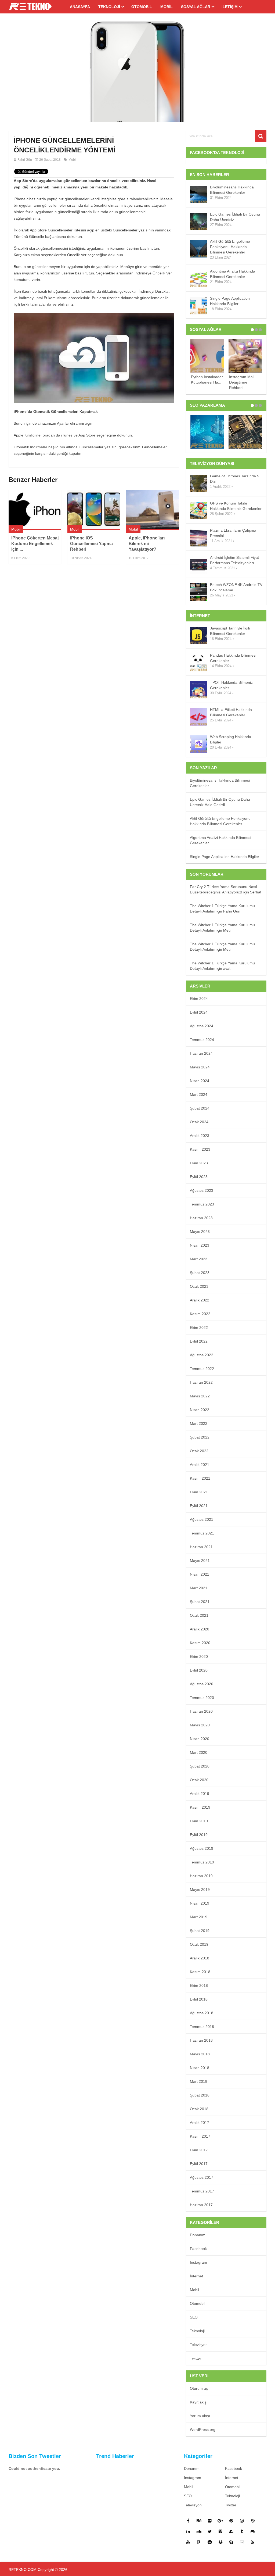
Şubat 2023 (200, 1273)
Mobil (167, 7)
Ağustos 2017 (202, 2177)
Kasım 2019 (200, 1807)
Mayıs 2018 (200, 2054)
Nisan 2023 (200, 1245)
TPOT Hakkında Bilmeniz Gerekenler (231, 685)
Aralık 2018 (200, 1958)
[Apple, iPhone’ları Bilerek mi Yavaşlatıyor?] (152, 510)
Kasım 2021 (200, 1478)
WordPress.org (203, 2430)
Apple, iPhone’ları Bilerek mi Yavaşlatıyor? (147, 544)
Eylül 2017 (199, 2164)
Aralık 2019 (200, 1794)
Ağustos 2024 (202, 1026)
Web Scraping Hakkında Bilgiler (231, 739)
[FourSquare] (199, 2542)
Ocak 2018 (199, 2109)
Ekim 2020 (199, 1656)
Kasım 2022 (200, 1314)
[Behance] (199, 2521)
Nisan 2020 (200, 1739)
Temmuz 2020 (202, 1698)
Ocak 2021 (199, 1615)
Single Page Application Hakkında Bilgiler (230, 301)
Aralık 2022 (200, 1300)
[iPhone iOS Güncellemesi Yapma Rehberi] (94, 510)
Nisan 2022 (200, 1410)
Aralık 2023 (200, 1136)
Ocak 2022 (199, 1451)
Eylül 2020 (199, 1670)
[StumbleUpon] (231, 2531)
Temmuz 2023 (202, 1204)
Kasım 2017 (200, 2136)
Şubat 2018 (200, 2095)
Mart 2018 (199, 2081)
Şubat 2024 (200, 1108)
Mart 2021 (199, 1588)
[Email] (242, 2542)
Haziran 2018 (201, 2040)
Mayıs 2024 (200, 1067)
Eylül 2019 (199, 1835)
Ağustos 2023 (202, 1190)
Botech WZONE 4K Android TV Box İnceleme (236, 587)
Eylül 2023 (199, 1177)
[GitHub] (253, 2531)
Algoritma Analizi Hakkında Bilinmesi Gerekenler (233, 274)
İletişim (230, 7)
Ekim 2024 (199, 999)
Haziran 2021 (201, 1547)
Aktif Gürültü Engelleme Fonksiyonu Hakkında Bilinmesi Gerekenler (230, 247)
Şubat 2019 (200, 1931)
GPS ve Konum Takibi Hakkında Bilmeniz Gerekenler (236, 506)
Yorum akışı (200, 2416)
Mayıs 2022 (200, 1396)
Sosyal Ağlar (196, 7)
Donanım (198, 2235)
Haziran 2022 (201, 1382)
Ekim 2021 (199, 1492)
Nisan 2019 (200, 1903)
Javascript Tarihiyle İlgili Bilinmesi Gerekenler (230, 631)
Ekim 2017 (199, 2150)
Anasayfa (80, 7)
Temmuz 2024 (202, 1040)
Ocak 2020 (199, 1780)
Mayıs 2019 (200, 1890)
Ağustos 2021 (202, 1519)
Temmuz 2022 (202, 1369)
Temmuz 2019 (202, 1862)
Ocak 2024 (199, 1122)
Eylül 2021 (199, 1506)
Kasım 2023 (200, 1149)
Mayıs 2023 (200, 1232)
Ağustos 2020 (202, 1684)
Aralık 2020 (200, 1629)
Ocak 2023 (199, 1286)
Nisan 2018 (200, 2068)
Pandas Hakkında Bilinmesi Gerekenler (233, 658)
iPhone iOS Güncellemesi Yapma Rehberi (91, 544)
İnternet (196, 2276)
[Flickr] (210, 2521)
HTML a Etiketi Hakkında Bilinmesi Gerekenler (231, 712)
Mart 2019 (199, 1917)
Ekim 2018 (199, 1985)
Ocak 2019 (199, 1944)
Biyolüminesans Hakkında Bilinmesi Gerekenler (232, 190)
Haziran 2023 (201, 1218)
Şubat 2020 (200, 1766)
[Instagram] (242, 2521)
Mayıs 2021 (200, 1561)
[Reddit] (210, 2542)
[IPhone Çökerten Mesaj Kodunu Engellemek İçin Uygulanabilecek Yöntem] (35, 510)
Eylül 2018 (199, 1999)
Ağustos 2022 (202, 1355)
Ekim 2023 (199, 1163)
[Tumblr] (242, 2531)
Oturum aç (199, 2388)
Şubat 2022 (200, 1437)
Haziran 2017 (201, 2205)
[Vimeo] (220, 2531)
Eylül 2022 (199, 1341)
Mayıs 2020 (200, 1725)
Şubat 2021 (200, 1602)
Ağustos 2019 (202, 1848)
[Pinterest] (231, 2521)
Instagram (198, 2262)
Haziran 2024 (201, 1053)
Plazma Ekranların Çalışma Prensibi (233, 533)
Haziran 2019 (201, 1876)
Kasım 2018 (200, 1972)
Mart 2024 (199, 1094)
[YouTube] (188, 2542)
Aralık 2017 (200, 2123)
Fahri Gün (25, 160)
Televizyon (199, 2345)
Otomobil (142, 7)
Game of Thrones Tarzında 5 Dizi (235, 479)
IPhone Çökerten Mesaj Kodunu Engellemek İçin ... (35, 544)
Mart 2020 (199, 1752)
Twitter (196, 2358)
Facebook (198, 2249)
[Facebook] (188, 2521)
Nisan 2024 (200, 1081)
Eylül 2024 (199, 1012)
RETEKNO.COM (23, 2570)
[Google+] (220, 2521)
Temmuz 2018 (202, 2027)
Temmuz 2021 (202, 1533)
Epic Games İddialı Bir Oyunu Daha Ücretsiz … (235, 217)
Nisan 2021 (200, 1574)
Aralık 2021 (200, 1465)
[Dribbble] (253, 2521)
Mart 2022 (199, 1423)
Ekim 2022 (199, 1328)
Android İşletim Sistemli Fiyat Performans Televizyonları (234, 560)
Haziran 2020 (201, 1711)
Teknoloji (109, 7)
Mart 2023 (199, 1259)
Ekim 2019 (199, 1821)
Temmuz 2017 (202, 2191)
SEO (194, 2317)
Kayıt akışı (199, 2402)
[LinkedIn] (188, 2531)
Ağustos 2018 (202, 2013)
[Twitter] (210, 2531)
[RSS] (253, 2542)
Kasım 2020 (200, 1643)
